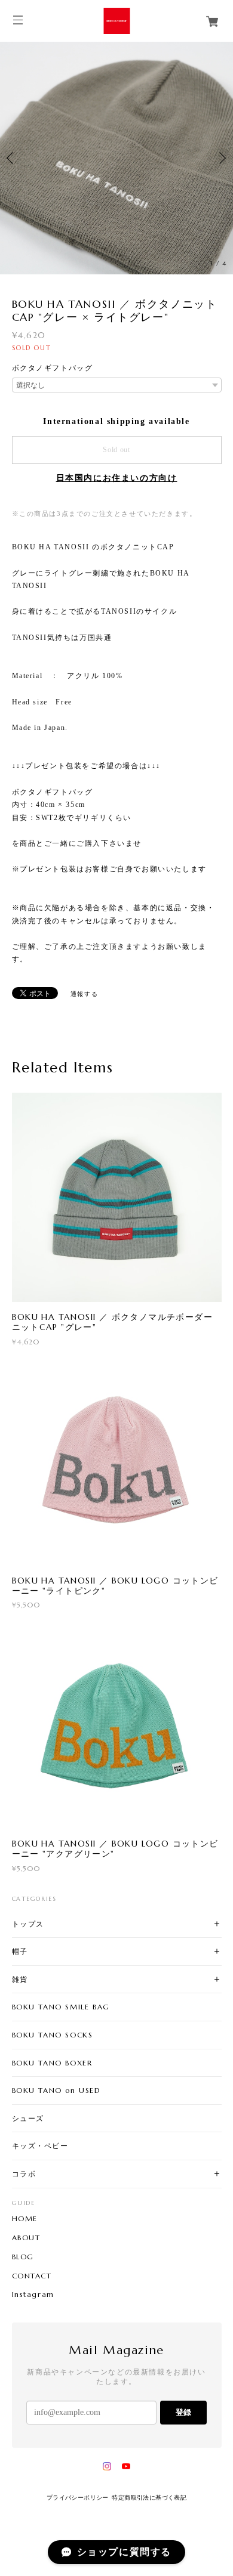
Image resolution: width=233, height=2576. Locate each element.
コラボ (24, 2174)
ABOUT (26, 2238)
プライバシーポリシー (78, 2498)
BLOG (23, 2257)
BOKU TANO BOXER (52, 2063)
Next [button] (221, 158)
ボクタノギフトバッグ (53, 368)
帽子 (20, 1951)
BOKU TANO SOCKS (53, 2035)
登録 (183, 2412)
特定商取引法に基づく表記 (149, 2498)
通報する (84, 994)
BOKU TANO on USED (56, 2090)
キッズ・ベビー (40, 2146)
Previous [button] (12, 158)
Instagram (33, 2294)
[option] (116, 158)
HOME (25, 2219)
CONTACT (32, 2276)
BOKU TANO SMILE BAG (61, 2007)
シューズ (28, 2118)
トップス (28, 1924)
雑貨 (20, 1979)
